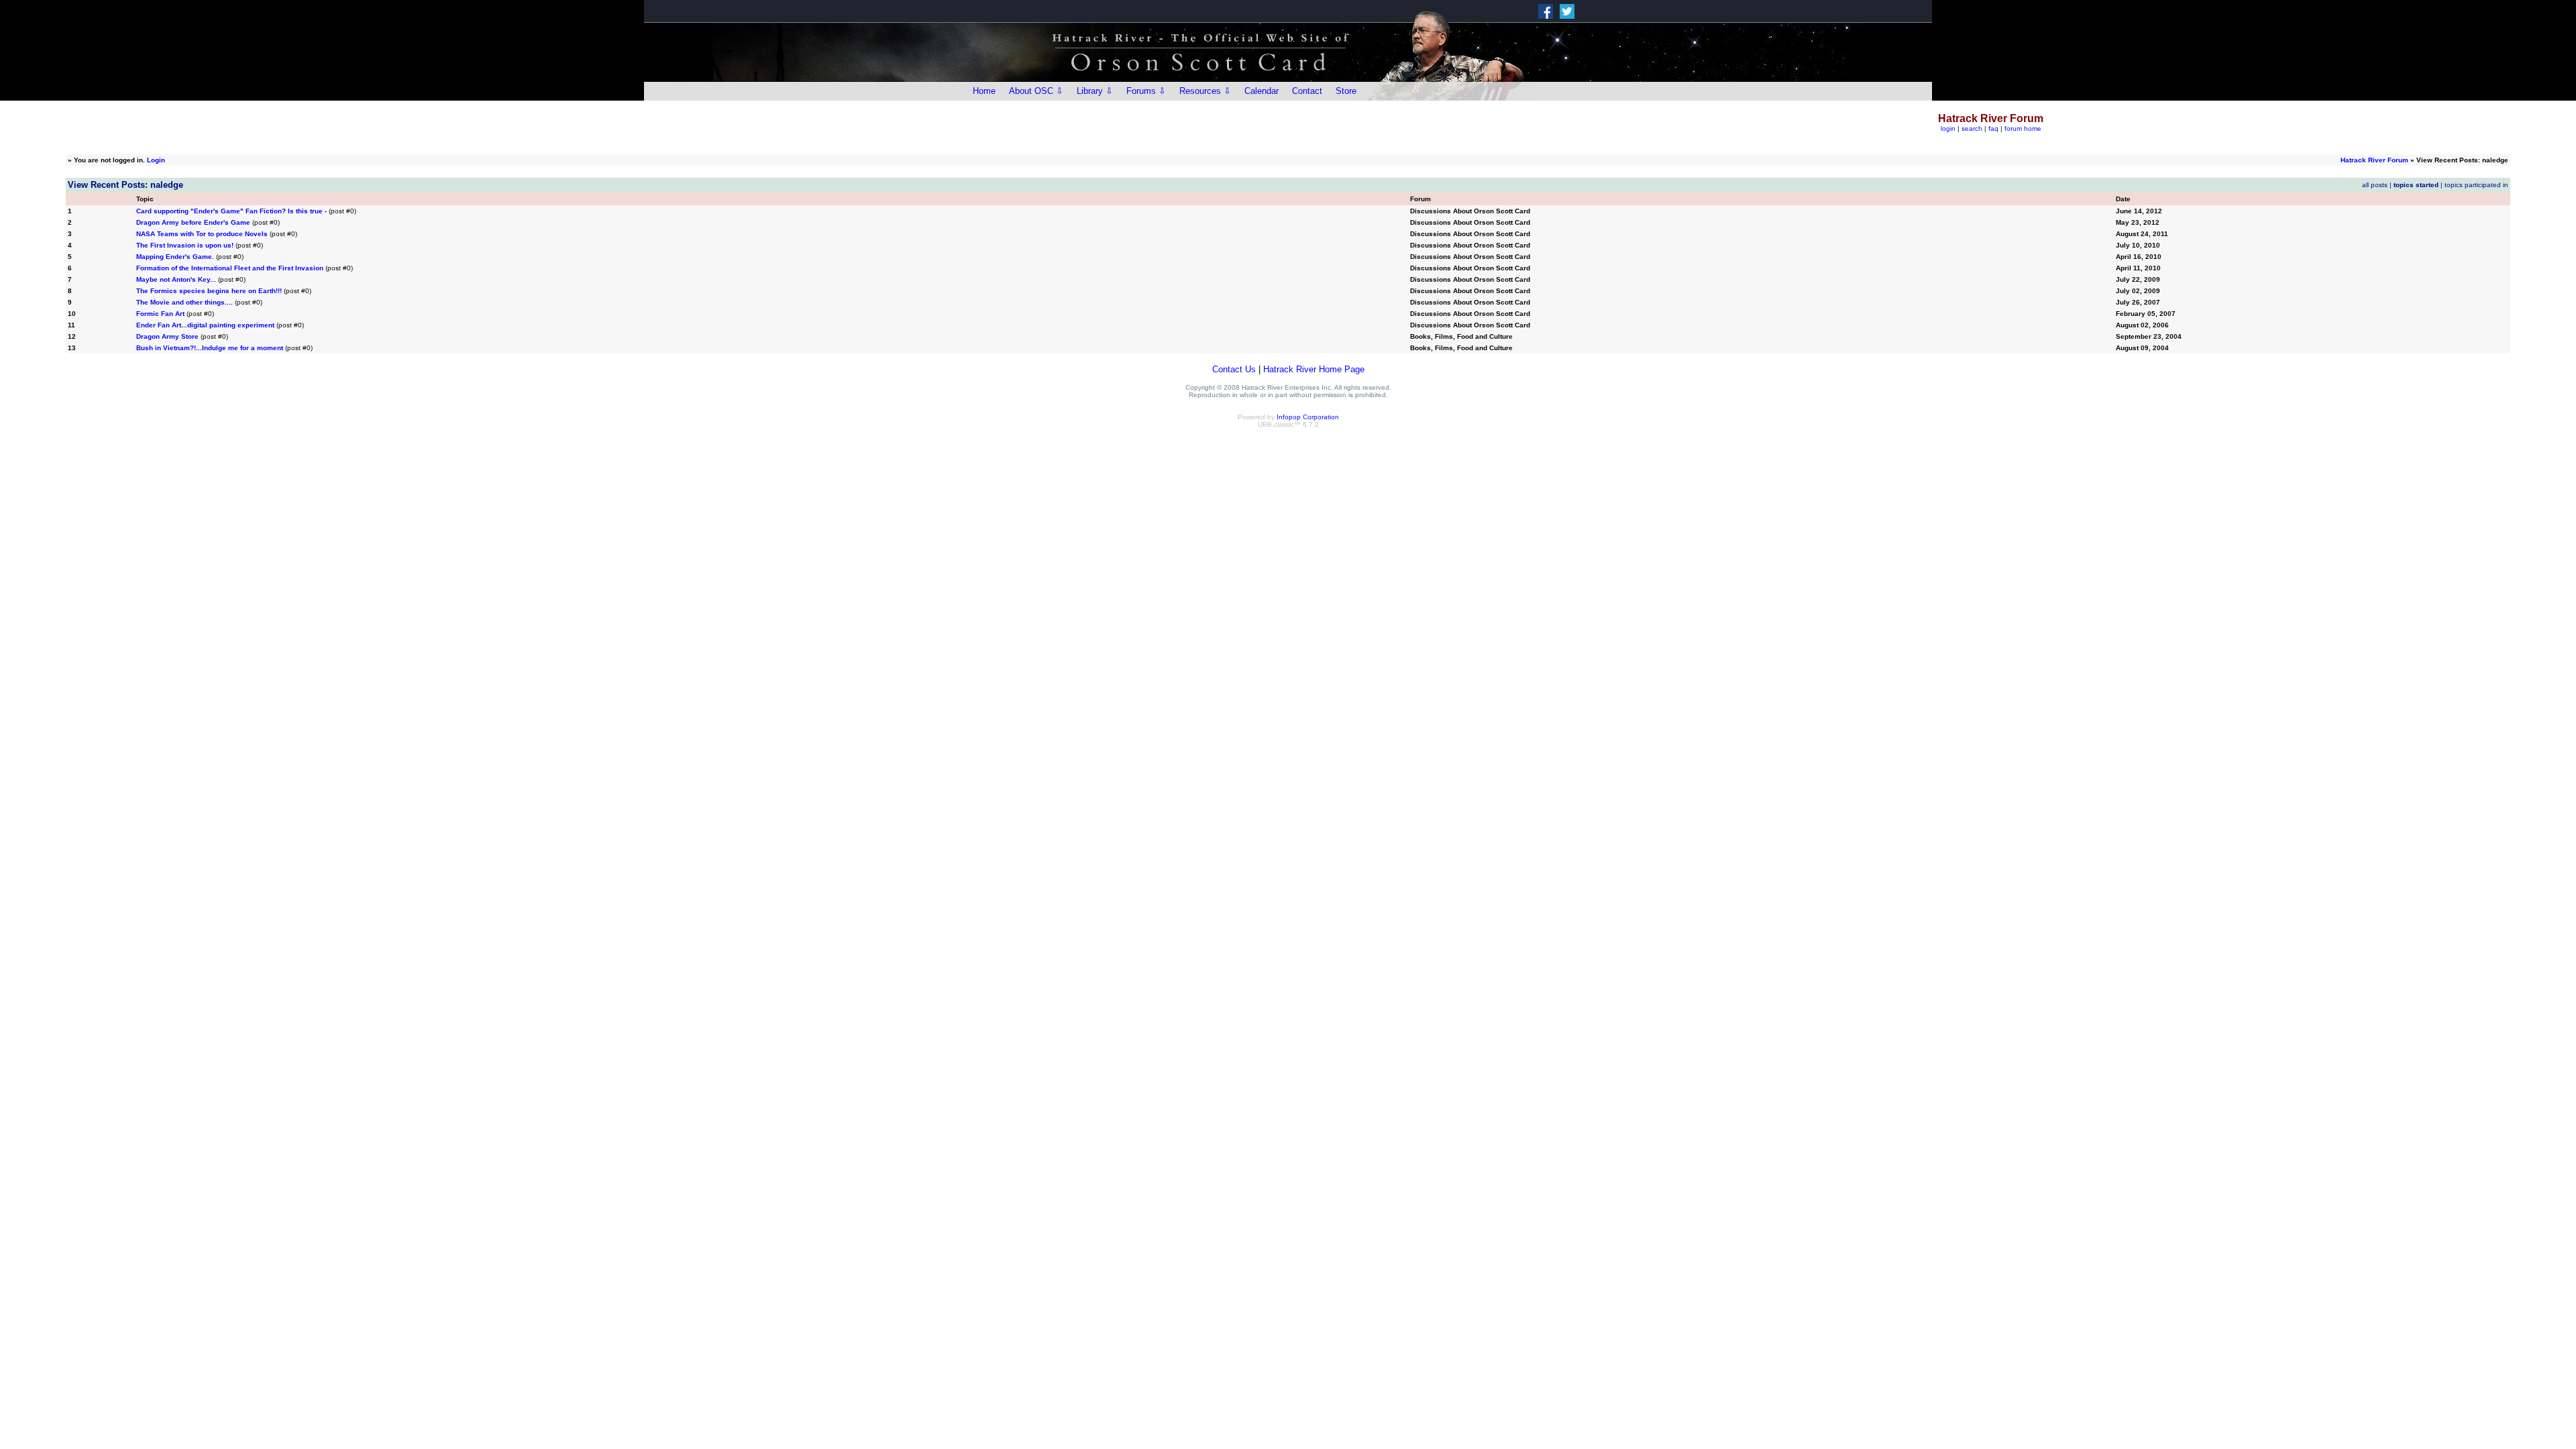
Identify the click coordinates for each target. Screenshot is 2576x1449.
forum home (2023, 128)
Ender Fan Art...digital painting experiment (206, 325)
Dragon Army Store (167, 336)
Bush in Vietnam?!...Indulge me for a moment (210, 348)
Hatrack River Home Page (1314, 369)
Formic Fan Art (160, 314)
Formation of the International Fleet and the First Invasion (230, 268)
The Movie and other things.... (184, 302)
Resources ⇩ (1205, 91)
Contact (1307, 91)
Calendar (1262, 91)
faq (1993, 128)
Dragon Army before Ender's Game (193, 222)
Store (1346, 91)
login (1948, 128)
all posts (2375, 185)
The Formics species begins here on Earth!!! (209, 291)
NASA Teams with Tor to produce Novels (202, 234)
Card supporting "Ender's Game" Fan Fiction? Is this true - (231, 211)
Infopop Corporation (1308, 417)
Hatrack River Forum (2374, 160)
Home (984, 91)
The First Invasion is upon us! (186, 245)
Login (156, 160)
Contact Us (1234, 369)
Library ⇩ (1095, 91)
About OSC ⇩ (1036, 91)
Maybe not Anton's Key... (176, 279)
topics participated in (2476, 185)
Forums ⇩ (1146, 91)
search (1972, 128)
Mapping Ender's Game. (175, 257)
